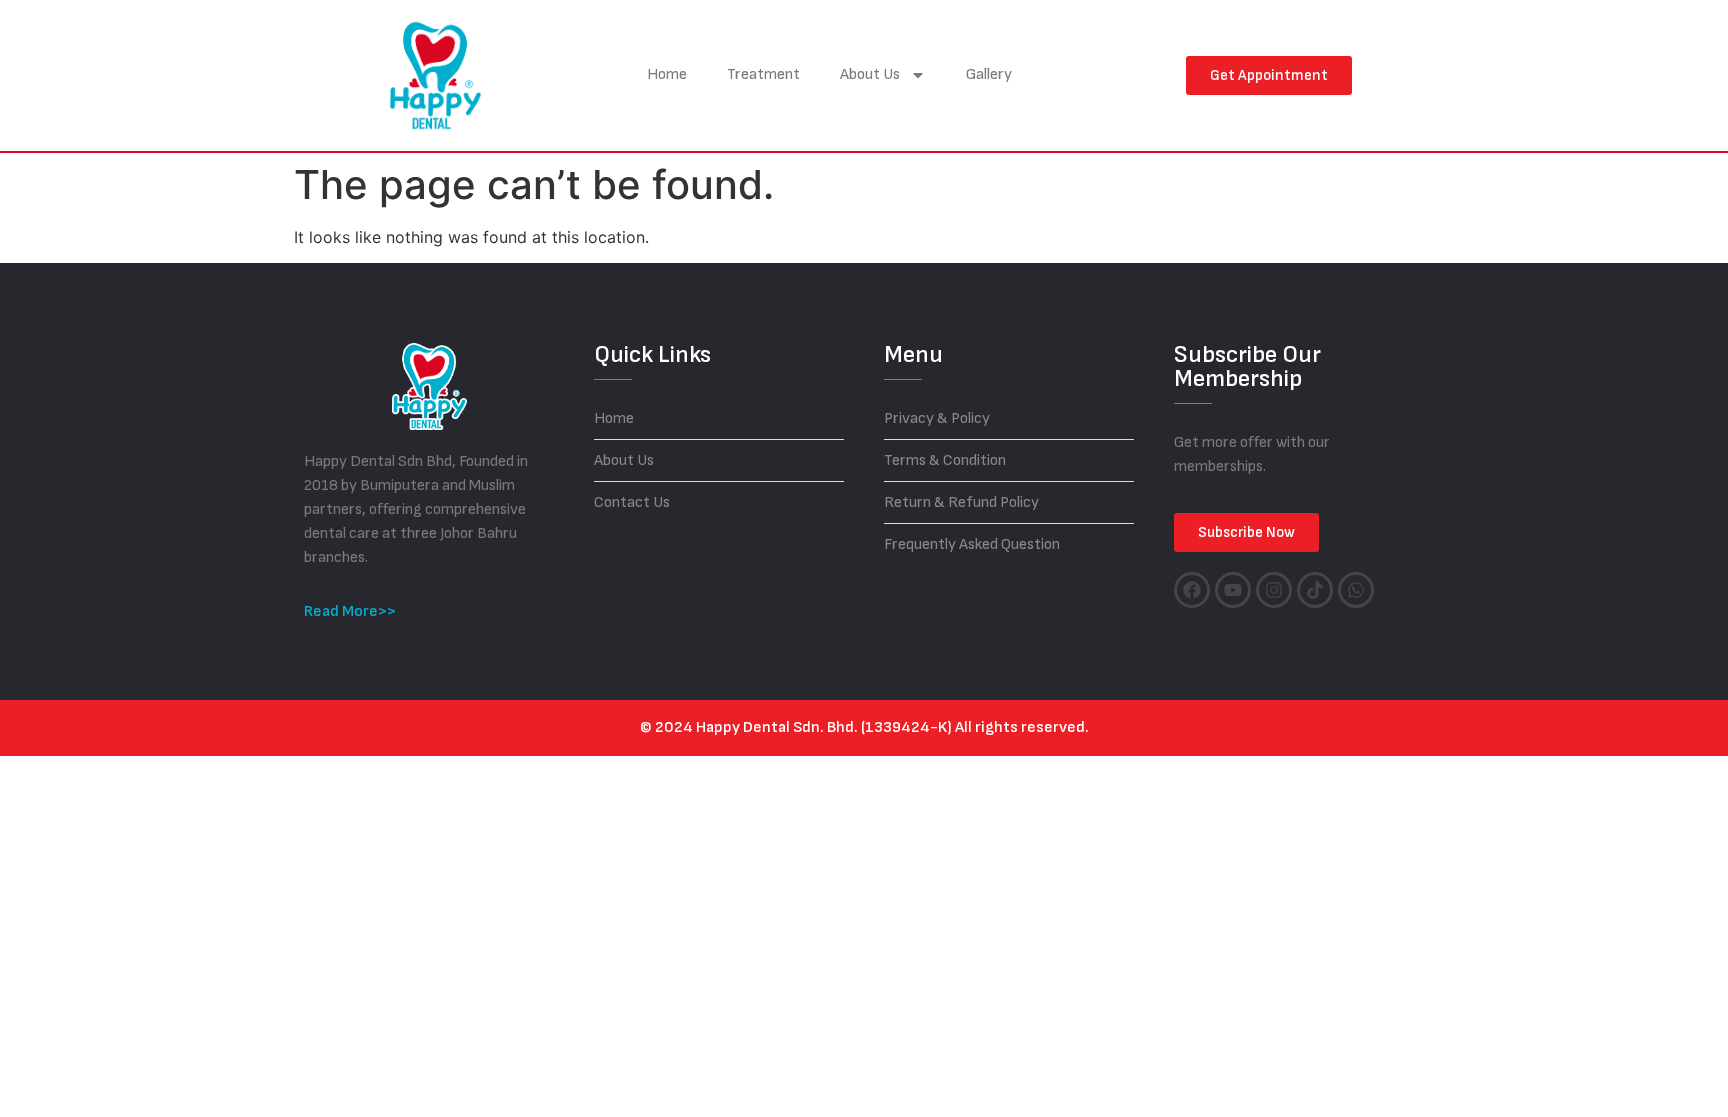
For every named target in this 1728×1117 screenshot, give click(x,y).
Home (667, 74)
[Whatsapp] (1356, 590)
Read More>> (350, 611)
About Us (870, 74)
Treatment (763, 74)
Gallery (989, 74)
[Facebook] (1192, 590)
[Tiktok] (1315, 590)
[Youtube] (1233, 590)
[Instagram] (1274, 590)
